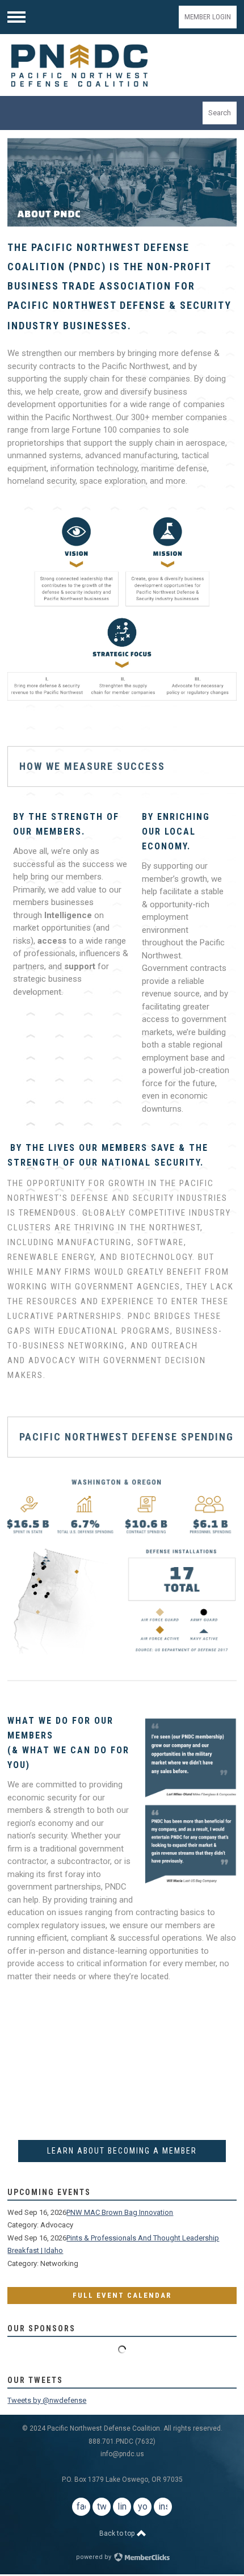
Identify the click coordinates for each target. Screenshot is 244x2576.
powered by (94, 2557)
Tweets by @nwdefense (47, 2400)
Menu (16, 17)
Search (220, 113)
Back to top (118, 2533)
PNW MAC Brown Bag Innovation (120, 2212)
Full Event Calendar (122, 2295)
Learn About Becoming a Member (122, 2151)
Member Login (208, 17)
